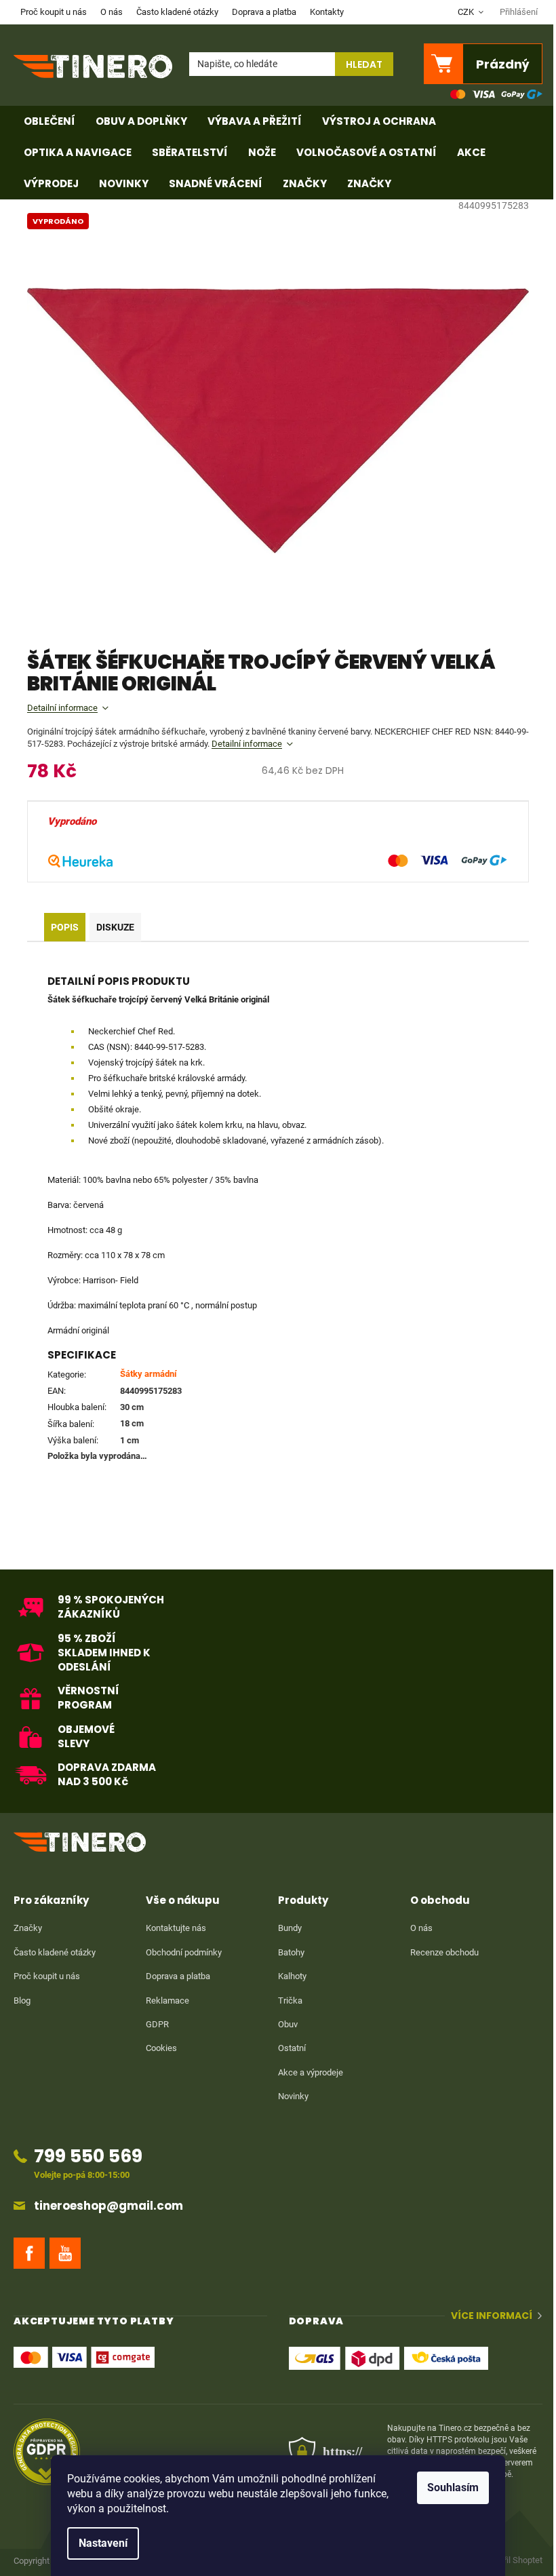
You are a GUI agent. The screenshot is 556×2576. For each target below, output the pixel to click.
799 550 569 (88, 2156)
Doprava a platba (264, 12)
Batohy (291, 1952)
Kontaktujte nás (176, 1928)
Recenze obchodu (444, 1952)
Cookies (161, 2048)
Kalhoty (292, 1976)
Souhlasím (453, 2487)
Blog (22, 2001)
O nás (112, 12)
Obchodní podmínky (184, 1952)
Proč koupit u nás (54, 12)
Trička (290, 2001)
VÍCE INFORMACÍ (492, 2316)
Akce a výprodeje (311, 2072)
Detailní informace (62, 708)
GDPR (157, 2024)
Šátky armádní (148, 1374)
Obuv (288, 2024)
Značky (28, 1928)
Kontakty (327, 12)
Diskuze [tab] (115, 927)
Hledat (364, 64)
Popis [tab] (65, 927)
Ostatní (292, 2048)
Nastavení (103, 2543)
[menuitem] (49, 121)
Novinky (293, 2096)
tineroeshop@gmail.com (108, 2206)
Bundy (290, 1928)
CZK (467, 12)
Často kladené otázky (177, 12)
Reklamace (167, 2001)
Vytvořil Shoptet (513, 2560)
